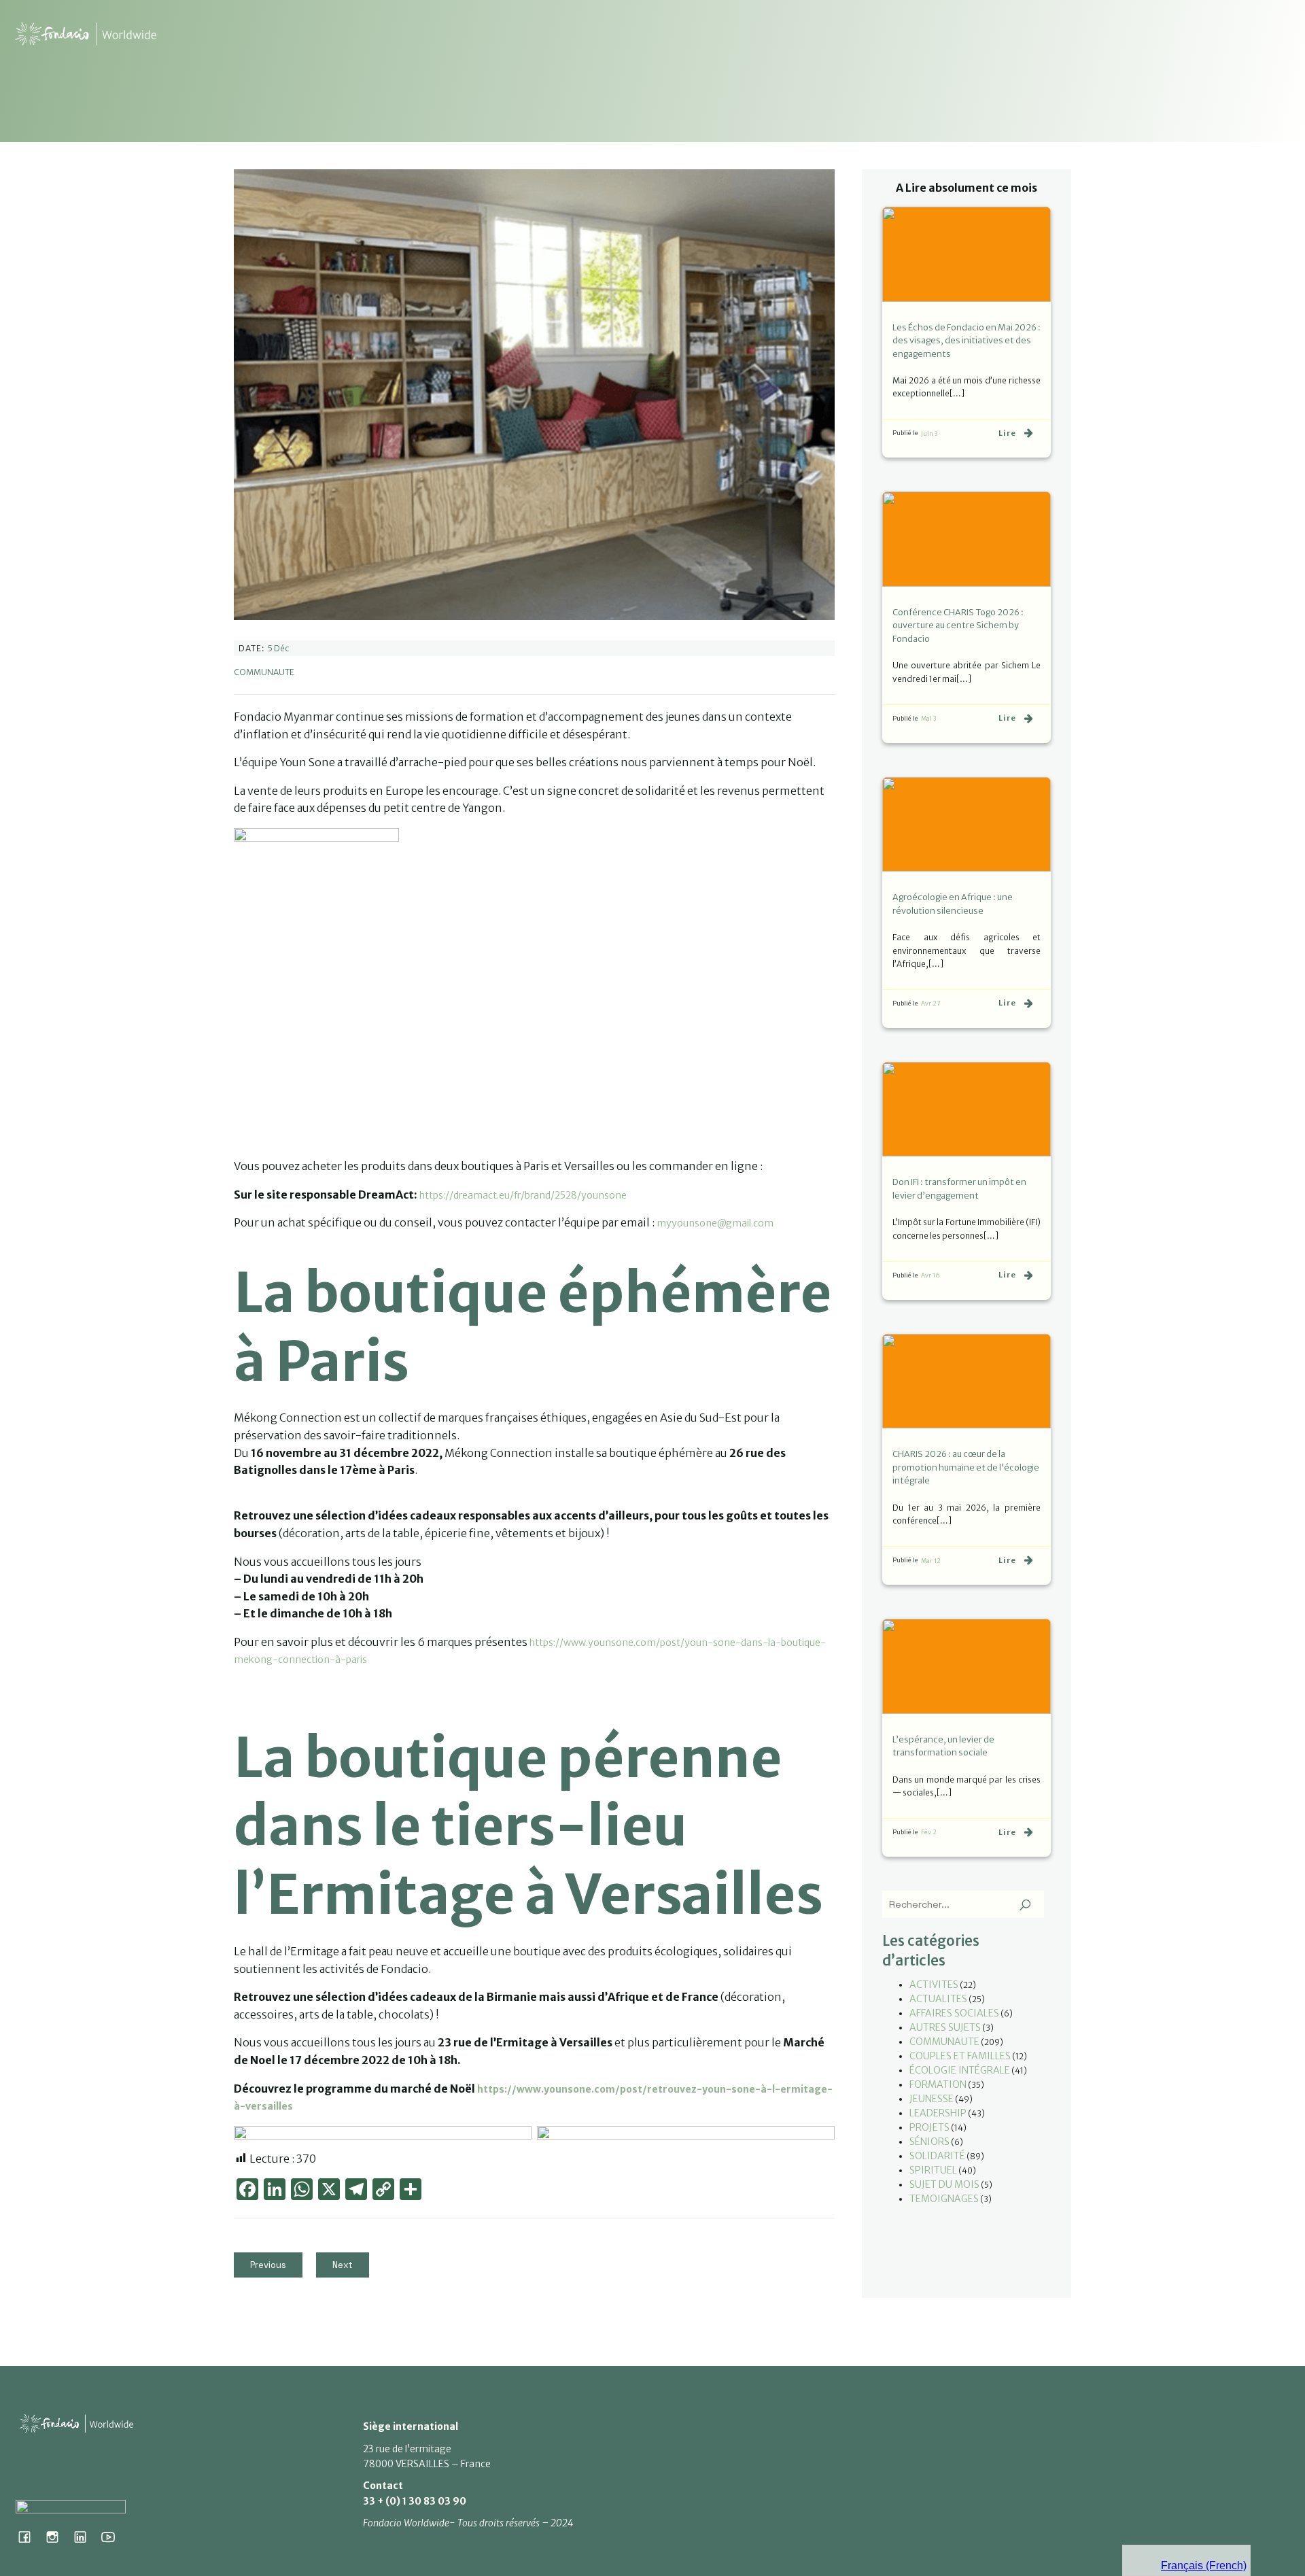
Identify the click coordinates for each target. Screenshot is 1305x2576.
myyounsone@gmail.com (715, 1223)
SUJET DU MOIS (944, 2184)
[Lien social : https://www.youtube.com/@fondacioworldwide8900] (113, 2537)
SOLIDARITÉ (937, 2156)
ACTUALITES (938, 1999)
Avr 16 (930, 1275)
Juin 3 (929, 433)
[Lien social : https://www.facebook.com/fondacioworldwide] (30, 2537)
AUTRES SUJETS (945, 2027)
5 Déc (278, 648)
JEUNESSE (932, 2099)
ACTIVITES (934, 1985)
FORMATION (938, 2084)
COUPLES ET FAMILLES (960, 2056)
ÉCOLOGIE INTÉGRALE (960, 2070)
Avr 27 (931, 1003)
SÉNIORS (929, 2142)
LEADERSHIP (938, 2113)
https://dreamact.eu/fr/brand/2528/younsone (523, 1195)
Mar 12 (931, 1561)
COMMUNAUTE (264, 672)
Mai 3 (928, 718)
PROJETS (929, 2127)
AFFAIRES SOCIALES (954, 2013)
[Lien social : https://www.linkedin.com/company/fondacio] (85, 2537)
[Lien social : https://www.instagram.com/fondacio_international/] (57, 2537)
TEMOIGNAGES (944, 2199)
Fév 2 (929, 1832)
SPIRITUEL (933, 2170)
